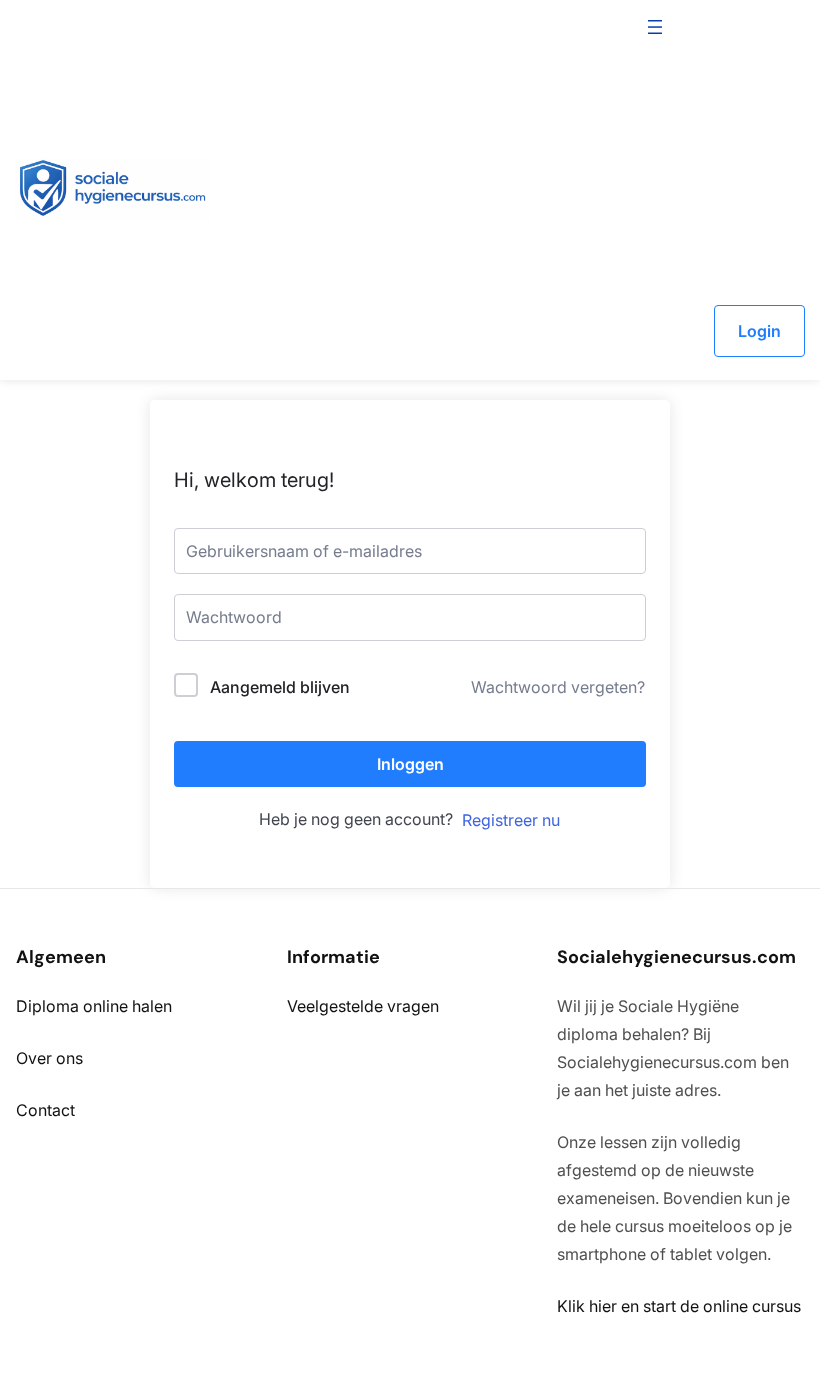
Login (759, 331)
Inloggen (410, 764)
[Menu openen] (655, 27)
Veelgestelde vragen (363, 1006)
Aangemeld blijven (280, 687)
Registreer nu (511, 820)
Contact (45, 1110)
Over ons (49, 1058)
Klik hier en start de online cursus (679, 1306)
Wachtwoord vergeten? (558, 687)
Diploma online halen (94, 1006)
